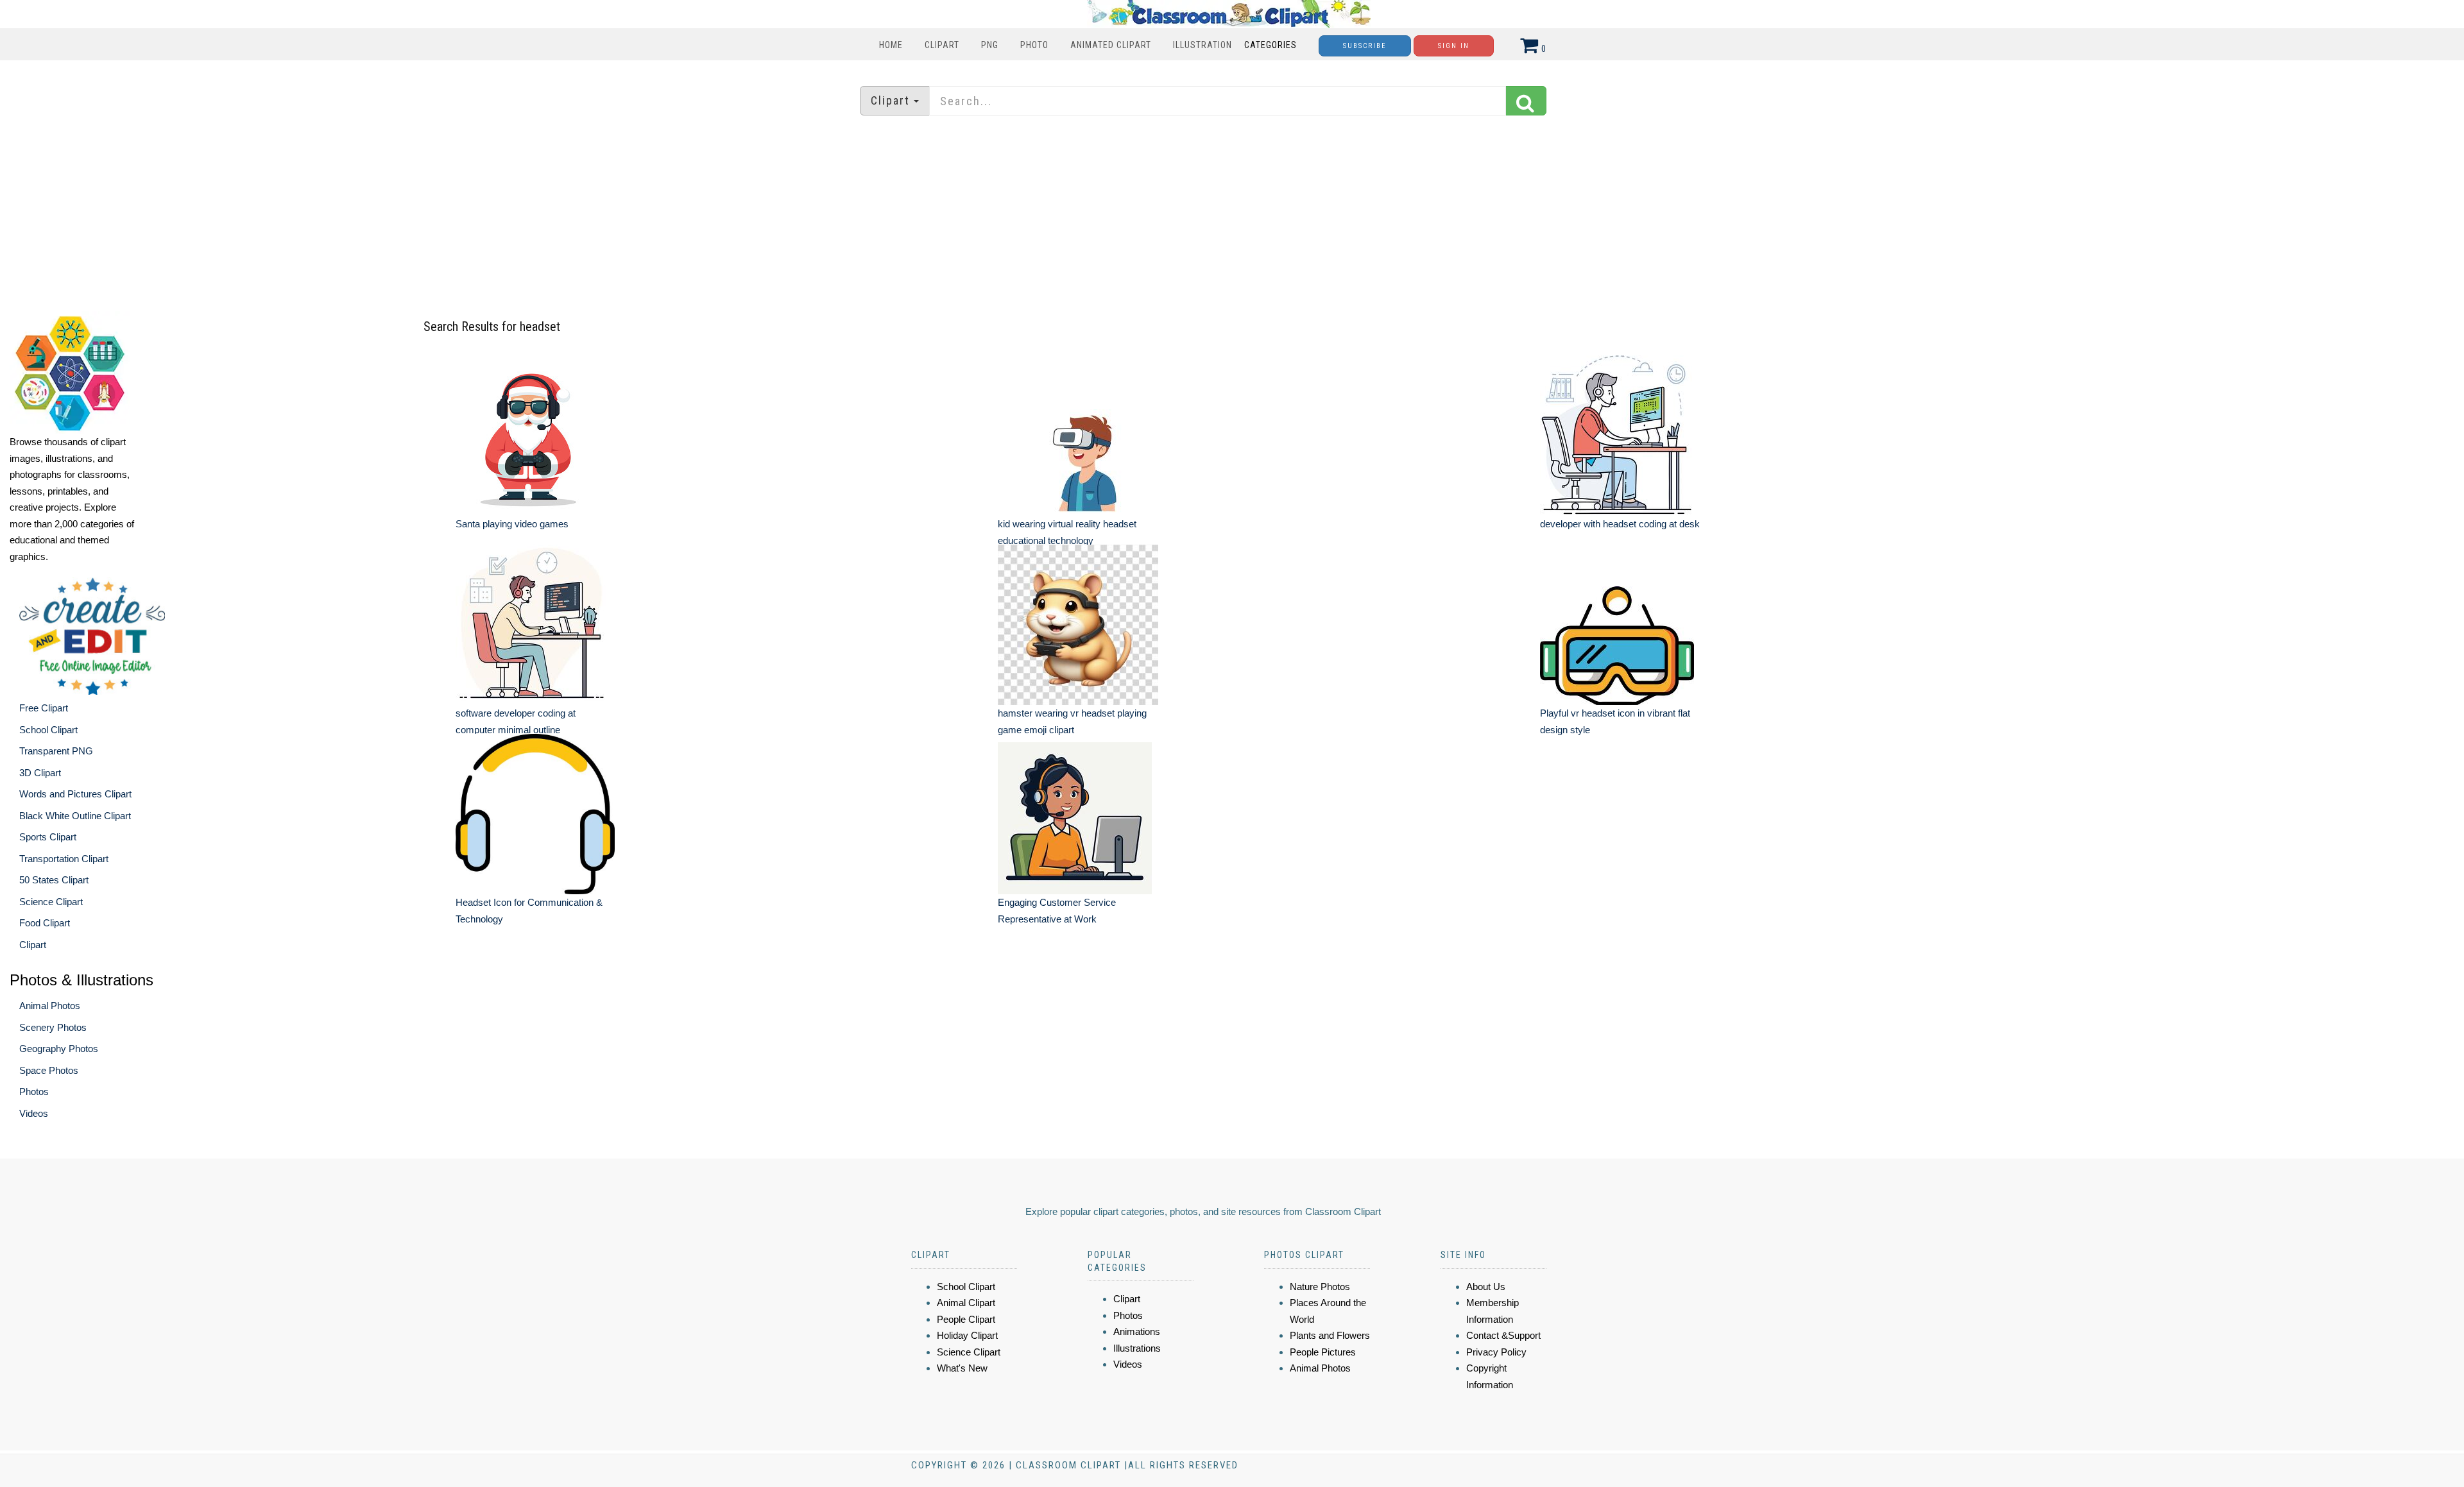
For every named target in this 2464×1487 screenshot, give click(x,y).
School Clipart (48, 730)
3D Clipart (40, 773)
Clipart (942, 45)
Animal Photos (50, 1006)
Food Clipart (45, 923)
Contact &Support (1503, 1335)
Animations (1137, 1331)
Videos (34, 1113)
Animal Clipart (966, 1303)
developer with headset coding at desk (1620, 524)
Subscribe (1365, 46)
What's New (962, 1368)
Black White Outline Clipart (75, 816)
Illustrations (1137, 1348)
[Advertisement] (1232, 215)
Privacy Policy (1496, 1352)
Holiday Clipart (967, 1335)
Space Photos (49, 1070)
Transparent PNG (56, 751)
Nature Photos (1320, 1287)
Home (891, 45)
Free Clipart (44, 708)
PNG (990, 45)
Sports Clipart (48, 837)
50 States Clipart (54, 880)
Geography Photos (59, 1049)
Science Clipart (51, 902)
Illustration (1202, 45)
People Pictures (1323, 1352)
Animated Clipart (1111, 45)
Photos (34, 1092)
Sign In (1454, 46)
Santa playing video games (512, 524)
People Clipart (966, 1319)
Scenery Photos (53, 1027)
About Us (1486, 1287)
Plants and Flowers (1330, 1335)
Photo (1034, 45)
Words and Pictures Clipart (75, 794)
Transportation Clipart (64, 859)
